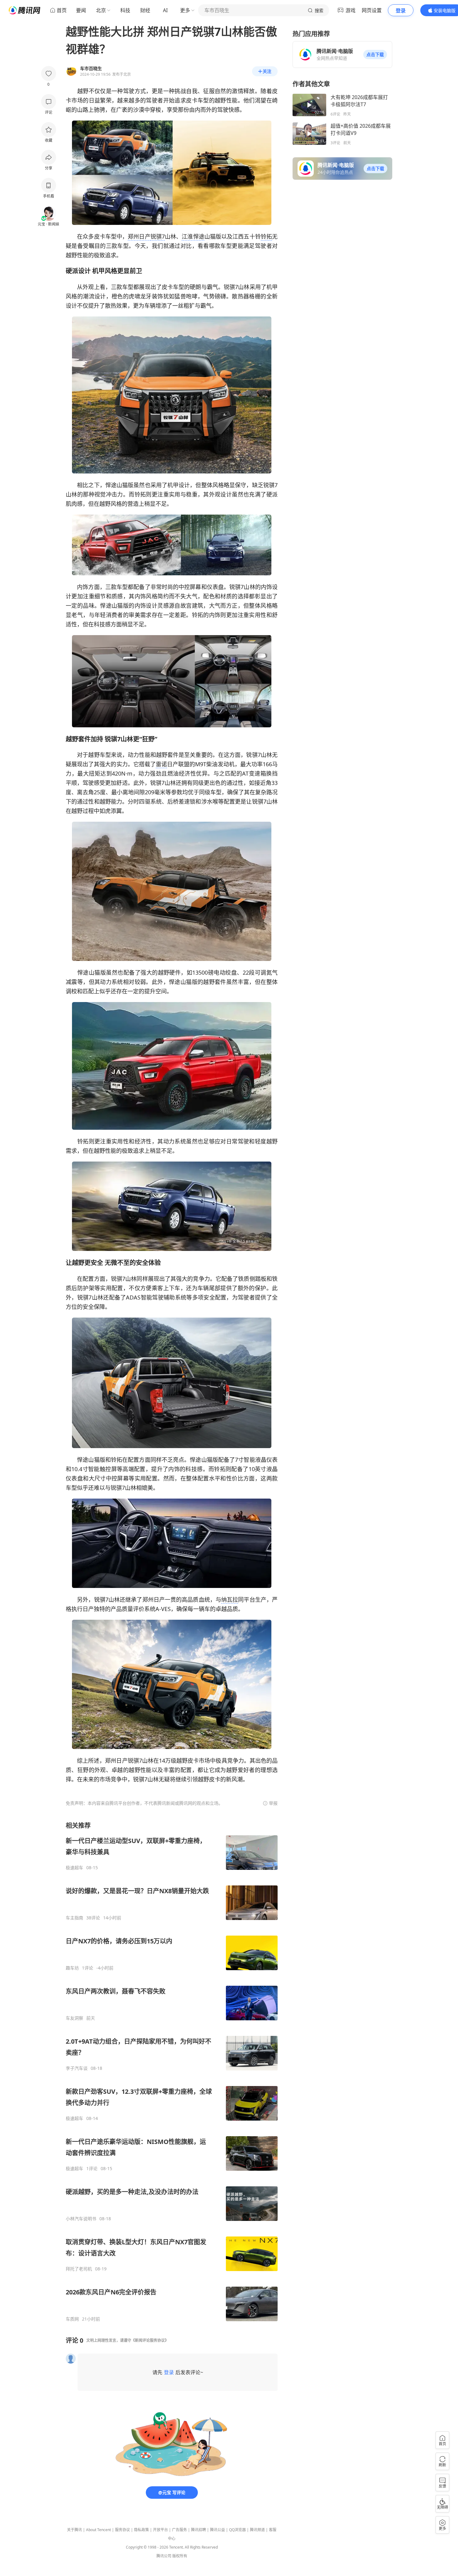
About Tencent (98, 2530)
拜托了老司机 (79, 2269)
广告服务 (179, 2530)
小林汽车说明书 (81, 2219)
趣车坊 (72, 1968)
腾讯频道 (257, 2530)
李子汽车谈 (77, 2068)
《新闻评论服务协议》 (150, 2340)
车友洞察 (74, 2018)
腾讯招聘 (198, 2530)
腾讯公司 (164, 2556)
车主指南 (74, 1918)
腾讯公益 (217, 2530)
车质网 (72, 2319)
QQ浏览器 (237, 2530)
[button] (375, 55)
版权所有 (180, 2556)
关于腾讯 (74, 2530)
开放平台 (160, 2530)
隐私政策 (141, 2530)
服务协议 (122, 2530)
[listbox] (172, 2072)
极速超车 (74, 1868)
